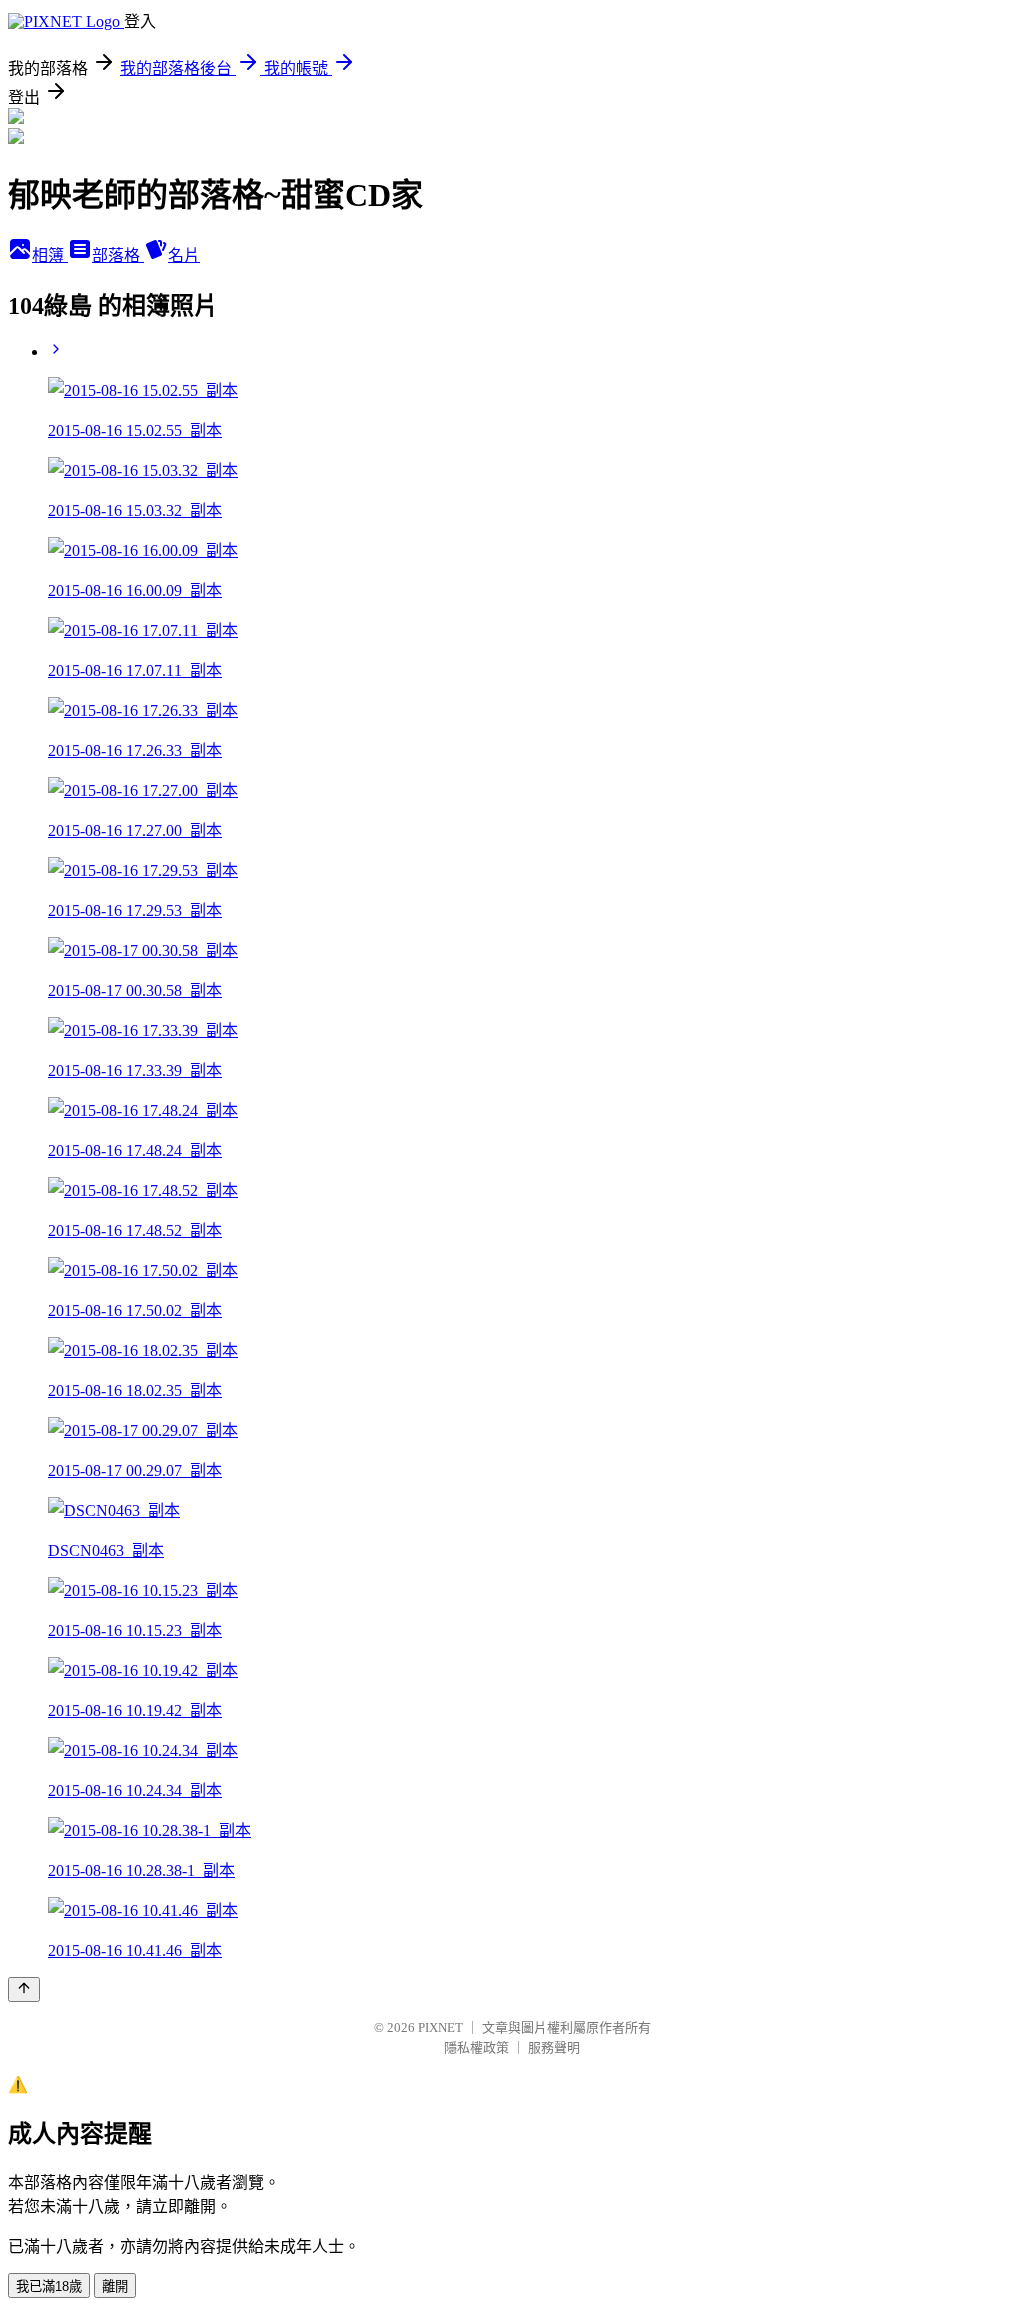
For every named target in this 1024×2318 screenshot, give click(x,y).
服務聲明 (554, 2047)
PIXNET (440, 2027)
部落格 (118, 255)
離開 (115, 2286)
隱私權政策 (476, 2047)
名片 (184, 255)
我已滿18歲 (49, 2286)
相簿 (50, 255)
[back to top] (24, 1989)
